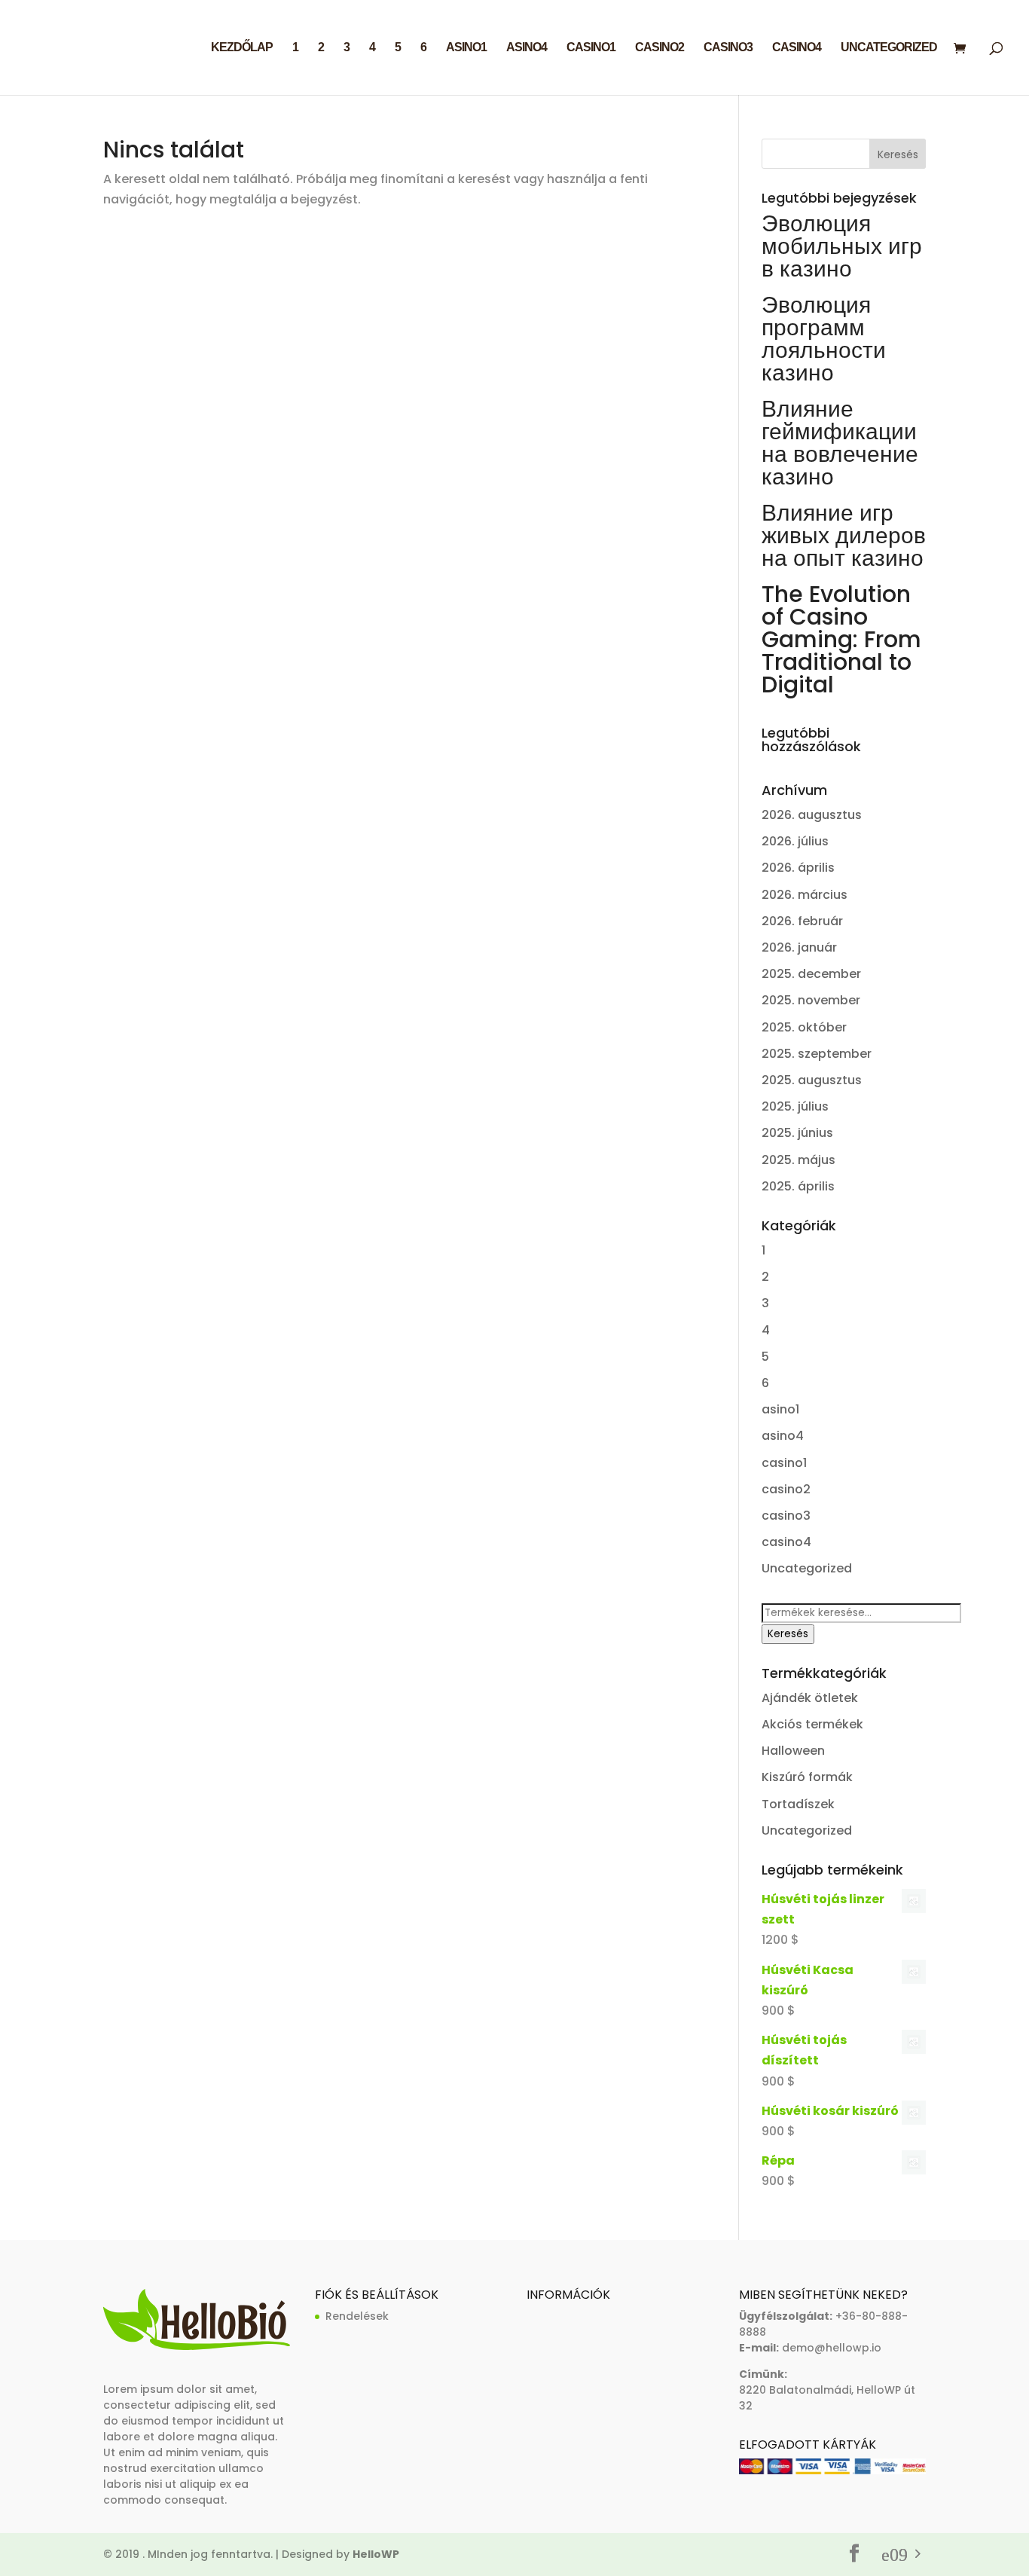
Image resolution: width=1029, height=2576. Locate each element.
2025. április (798, 1186)
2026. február (802, 921)
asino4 (527, 48)
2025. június (797, 1133)
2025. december (811, 974)
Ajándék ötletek (810, 1698)
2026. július (795, 841)
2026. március (805, 895)
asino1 (466, 48)
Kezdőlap (242, 48)
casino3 (728, 48)
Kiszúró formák (807, 1777)
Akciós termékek (812, 1724)
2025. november (811, 1000)
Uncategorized (889, 48)
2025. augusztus (812, 1080)
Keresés (788, 1634)
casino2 (660, 48)
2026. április (798, 868)
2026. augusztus (812, 815)
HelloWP (376, 2554)
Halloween (793, 1751)
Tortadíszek (798, 1804)
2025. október (804, 1027)
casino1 (591, 48)
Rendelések (357, 2316)
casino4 (797, 48)
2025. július (795, 1106)
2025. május (798, 1160)
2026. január (799, 947)
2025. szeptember (817, 1054)
